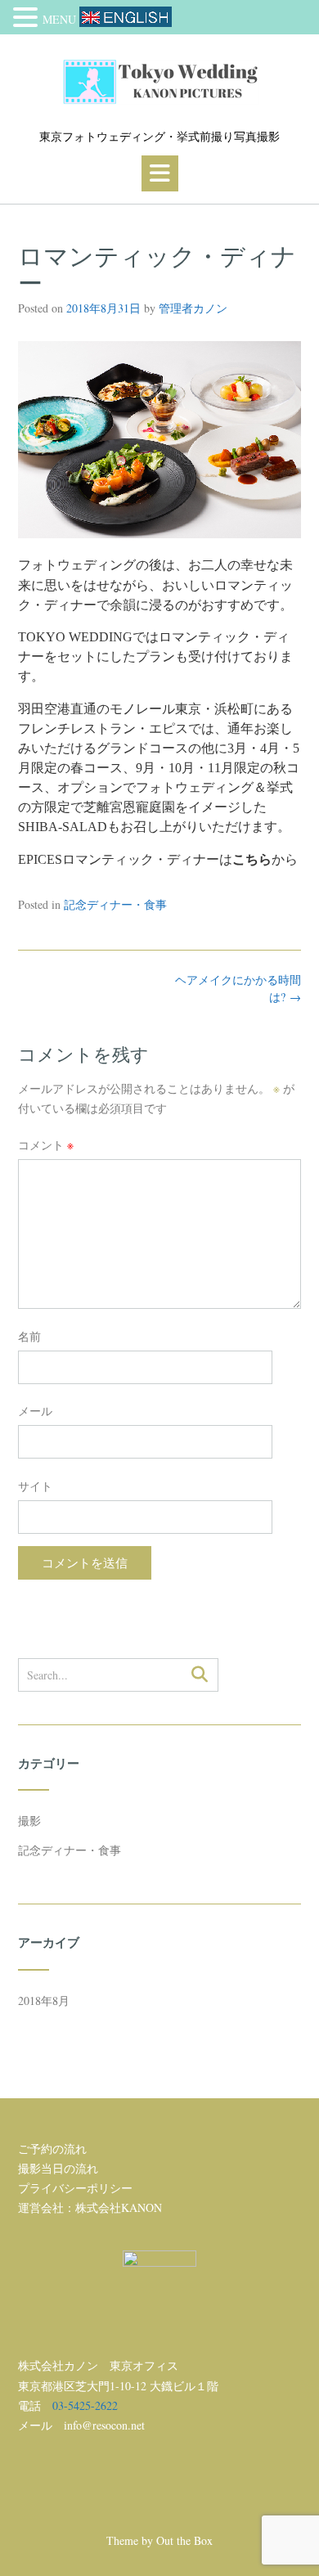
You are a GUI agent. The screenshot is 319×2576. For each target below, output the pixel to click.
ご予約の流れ (52, 2149)
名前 (29, 1336)
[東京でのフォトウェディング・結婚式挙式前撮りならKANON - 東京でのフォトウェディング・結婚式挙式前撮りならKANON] (159, 82)
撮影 (29, 1821)
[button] (160, 173)
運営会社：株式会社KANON (90, 2207)
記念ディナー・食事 (115, 904)
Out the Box (184, 2540)
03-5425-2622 (85, 2405)
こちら (252, 859)
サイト (35, 1486)
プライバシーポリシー (75, 2188)
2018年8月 (44, 2001)
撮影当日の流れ (58, 2168)
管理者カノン (193, 308)
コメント (46, 1145)
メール (35, 1411)
